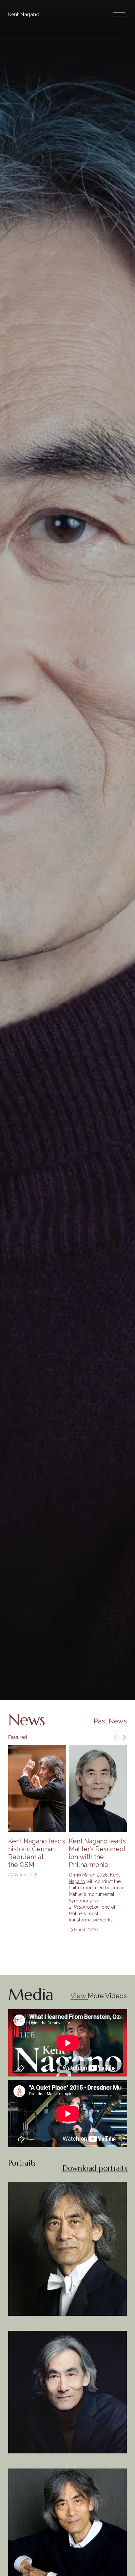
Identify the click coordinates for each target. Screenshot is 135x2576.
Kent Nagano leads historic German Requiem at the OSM (37, 1853)
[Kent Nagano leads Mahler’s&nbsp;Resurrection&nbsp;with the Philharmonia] (98, 1789)
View (79, 1996)
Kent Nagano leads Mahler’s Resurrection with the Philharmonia (97, 1853)
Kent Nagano (24, 14)
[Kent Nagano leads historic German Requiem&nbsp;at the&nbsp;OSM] (37, 1789)
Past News (110, 1721)
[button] (116, 1737)
